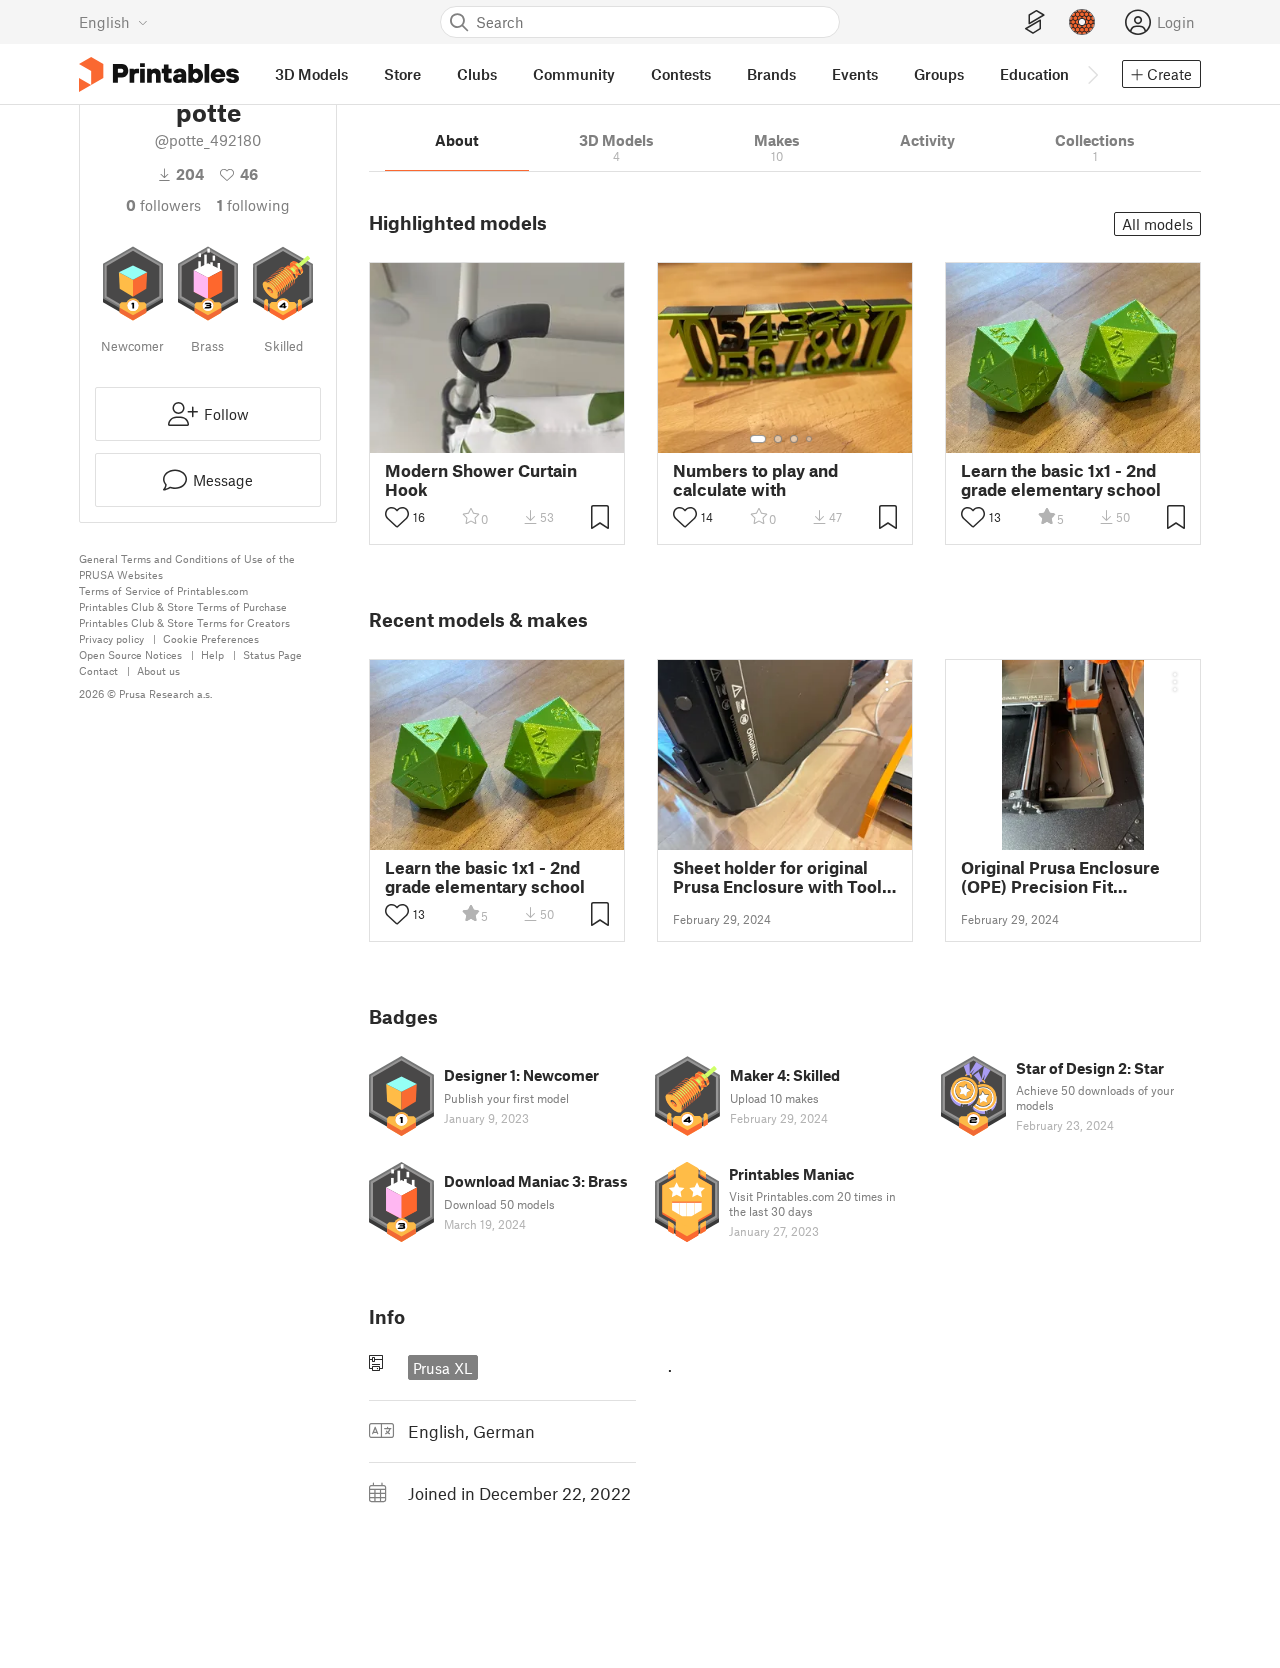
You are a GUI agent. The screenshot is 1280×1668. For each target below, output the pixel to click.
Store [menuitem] (402, 74)
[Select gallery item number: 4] (810, 439)
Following (253, 205)
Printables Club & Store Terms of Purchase (183, 606)
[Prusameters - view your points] (1082, 22)
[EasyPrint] (1035, 22)
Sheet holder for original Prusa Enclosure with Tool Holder (777, 877)
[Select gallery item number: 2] (778, 439)
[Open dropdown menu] (887, 682)
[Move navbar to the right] (1092, 74)
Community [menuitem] (574, 74)
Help (212, 654)
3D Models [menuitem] (311, 74)
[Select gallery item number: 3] (794, 439)
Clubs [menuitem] (477, 74)
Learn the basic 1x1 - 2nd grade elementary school (1061, 480)
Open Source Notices (130, 654)
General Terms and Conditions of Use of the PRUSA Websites (187, 566)
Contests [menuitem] (681, 74)
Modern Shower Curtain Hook (481, 480)
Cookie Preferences (211, 638)
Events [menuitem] (855, 74)
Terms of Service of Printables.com (163, 590)
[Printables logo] (159, 74)
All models (1157, 224)
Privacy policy (111, 638)
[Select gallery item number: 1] (758, 439)
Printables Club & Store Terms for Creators (184, 622)
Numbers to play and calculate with (755, 480)
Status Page (272, 654)
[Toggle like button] (397, 517)
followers (163, 205)
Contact (98, 670)
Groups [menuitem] (939, 74)
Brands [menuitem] (771, 74)
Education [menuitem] (1034, 74)
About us (158, 670)
